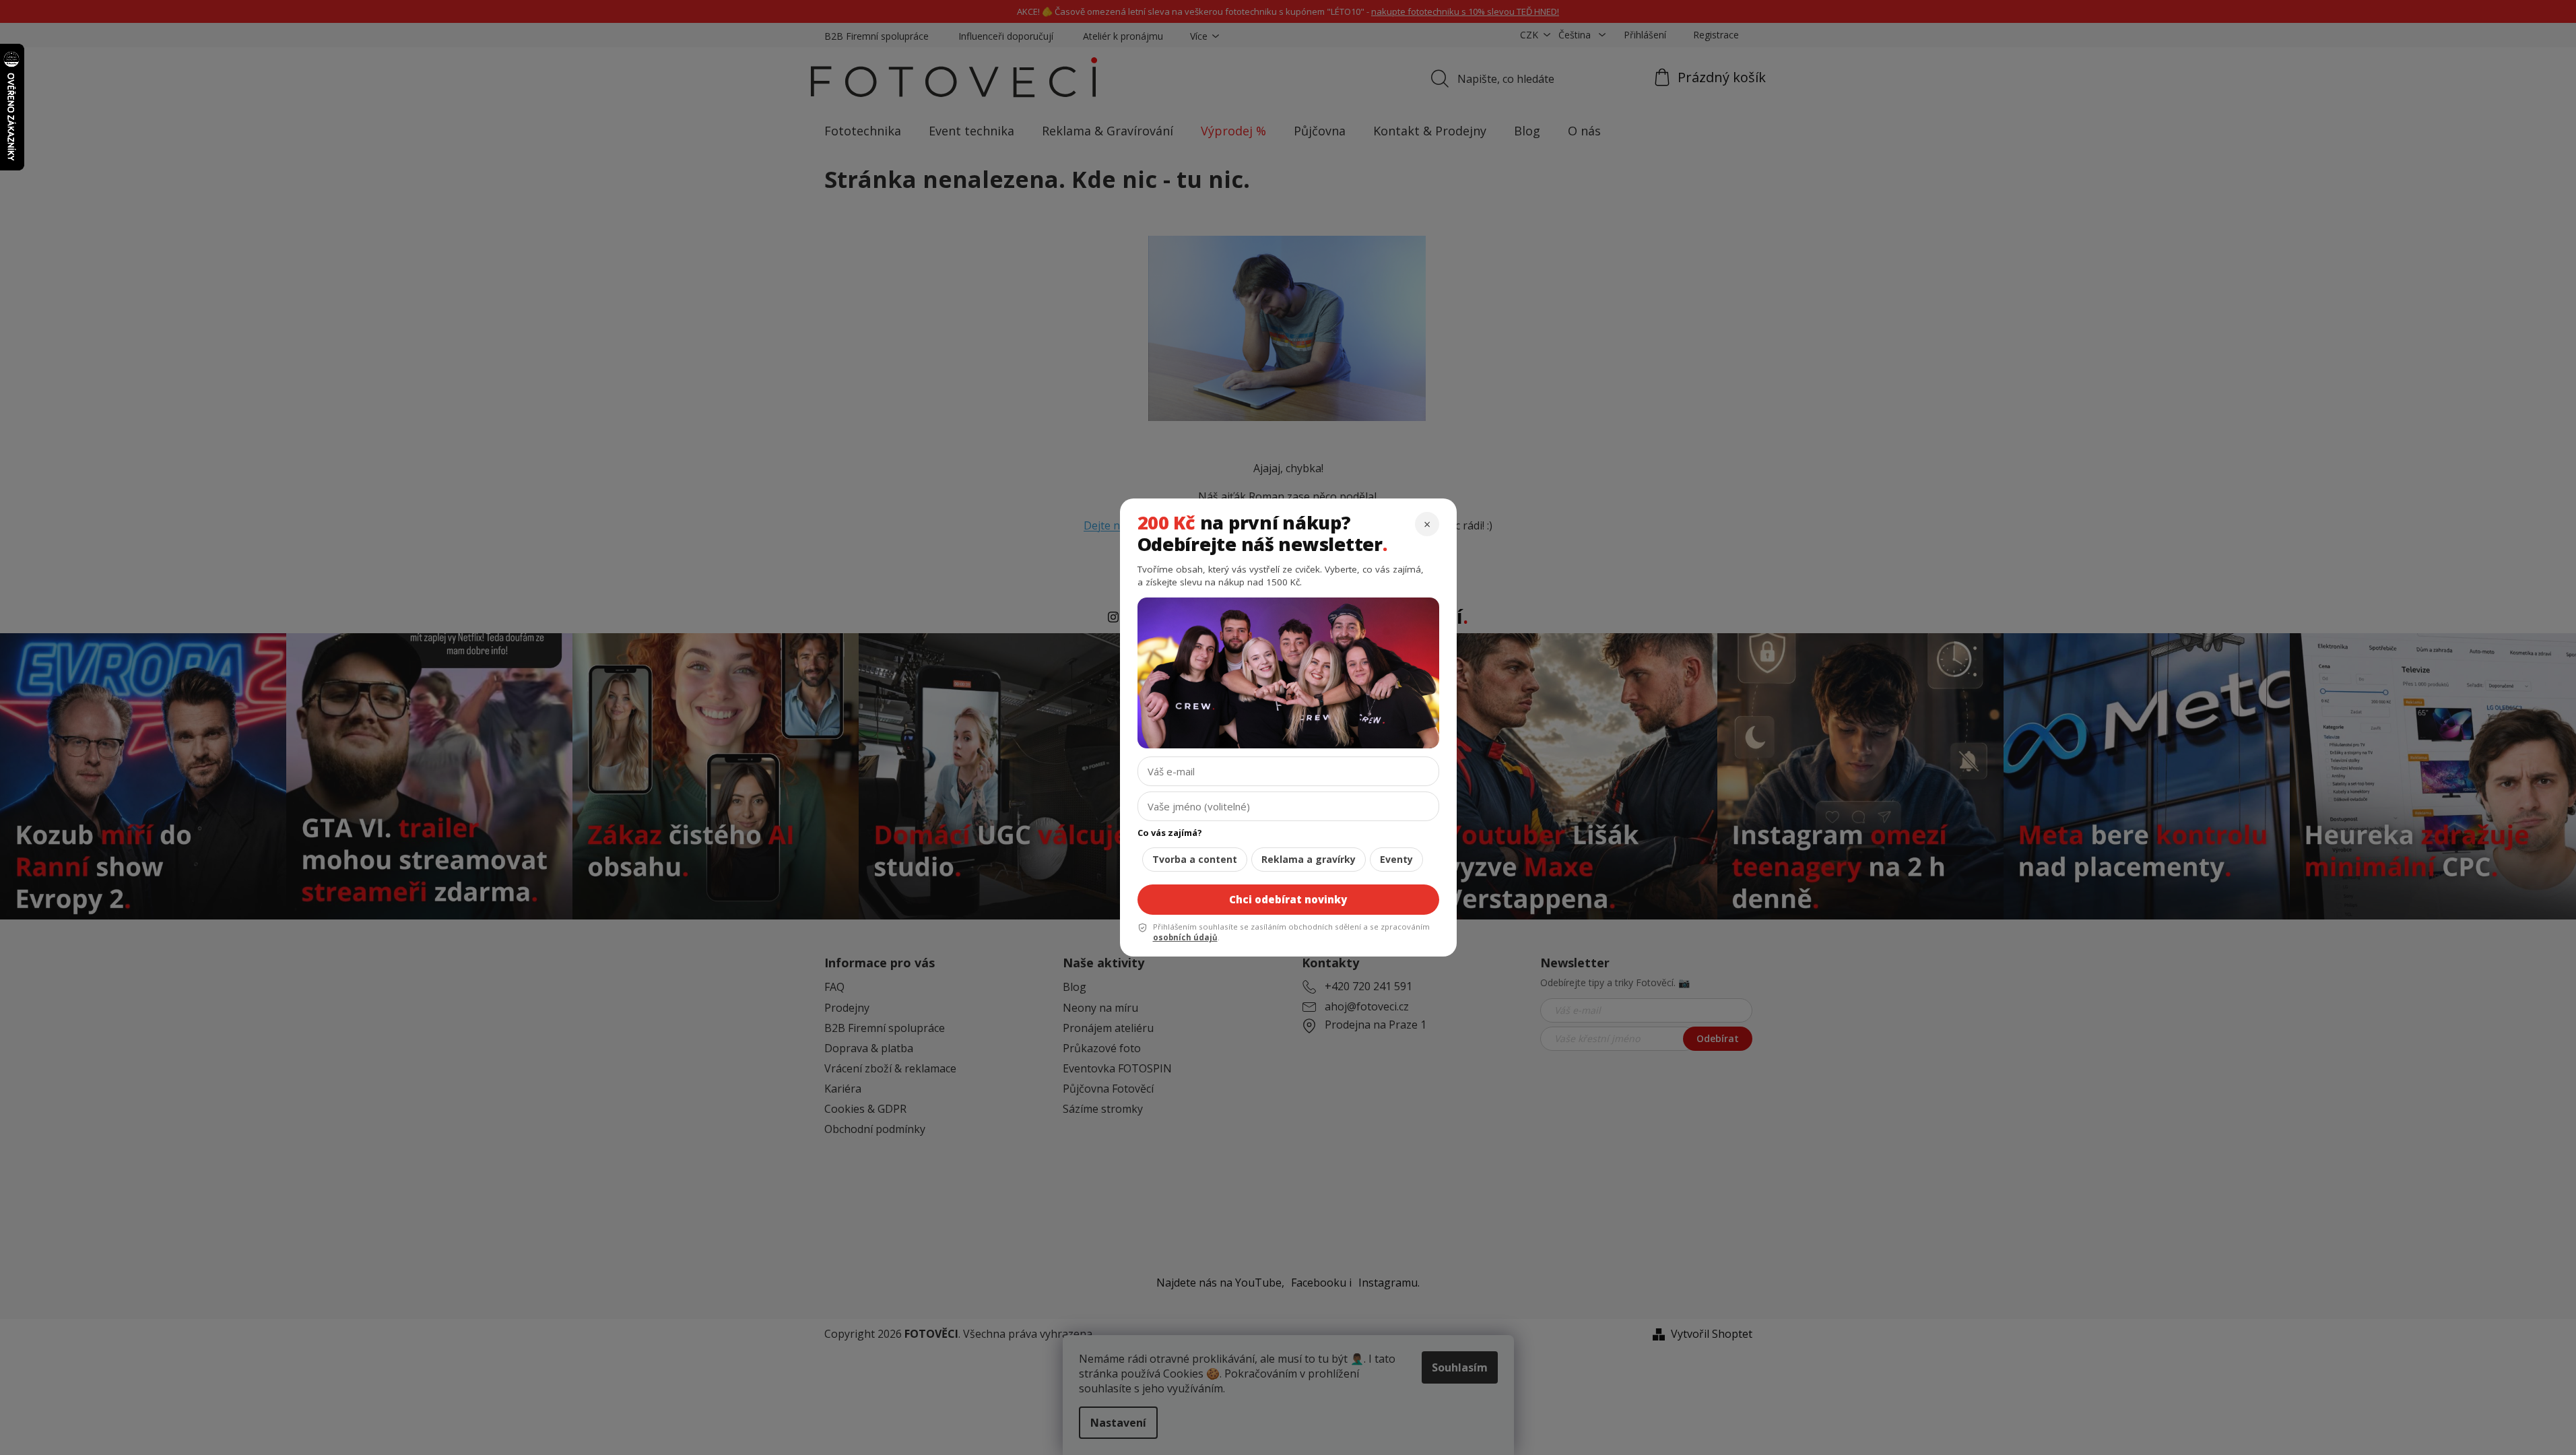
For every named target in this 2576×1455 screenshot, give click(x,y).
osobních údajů (1185, 937)
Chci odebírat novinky (1288, 899)
